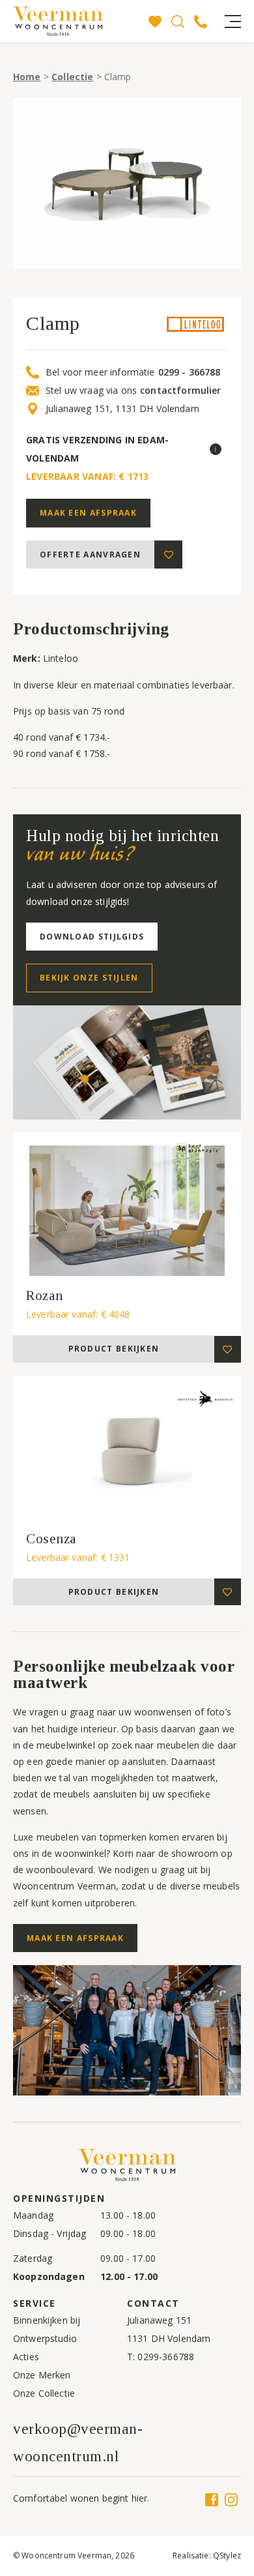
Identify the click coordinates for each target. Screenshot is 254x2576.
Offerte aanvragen (90, 555)
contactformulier (180, 391)
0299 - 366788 (190, 372)
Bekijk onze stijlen (89, 978)
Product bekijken (114, 1349)
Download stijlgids (92, 937)
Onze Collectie (44, 2393)
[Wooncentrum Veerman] (78, 21)
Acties (26, 2357)
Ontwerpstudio (45, 2338)
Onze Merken (42, 2375)
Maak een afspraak (88, 513)
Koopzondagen (49, 2276)
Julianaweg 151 (159, 2320)
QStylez (227, 2555)
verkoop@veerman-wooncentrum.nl (78, 2442)
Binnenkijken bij (47, 2320)
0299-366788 (166, 2357)
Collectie (72, 77)
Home (27, 77)
